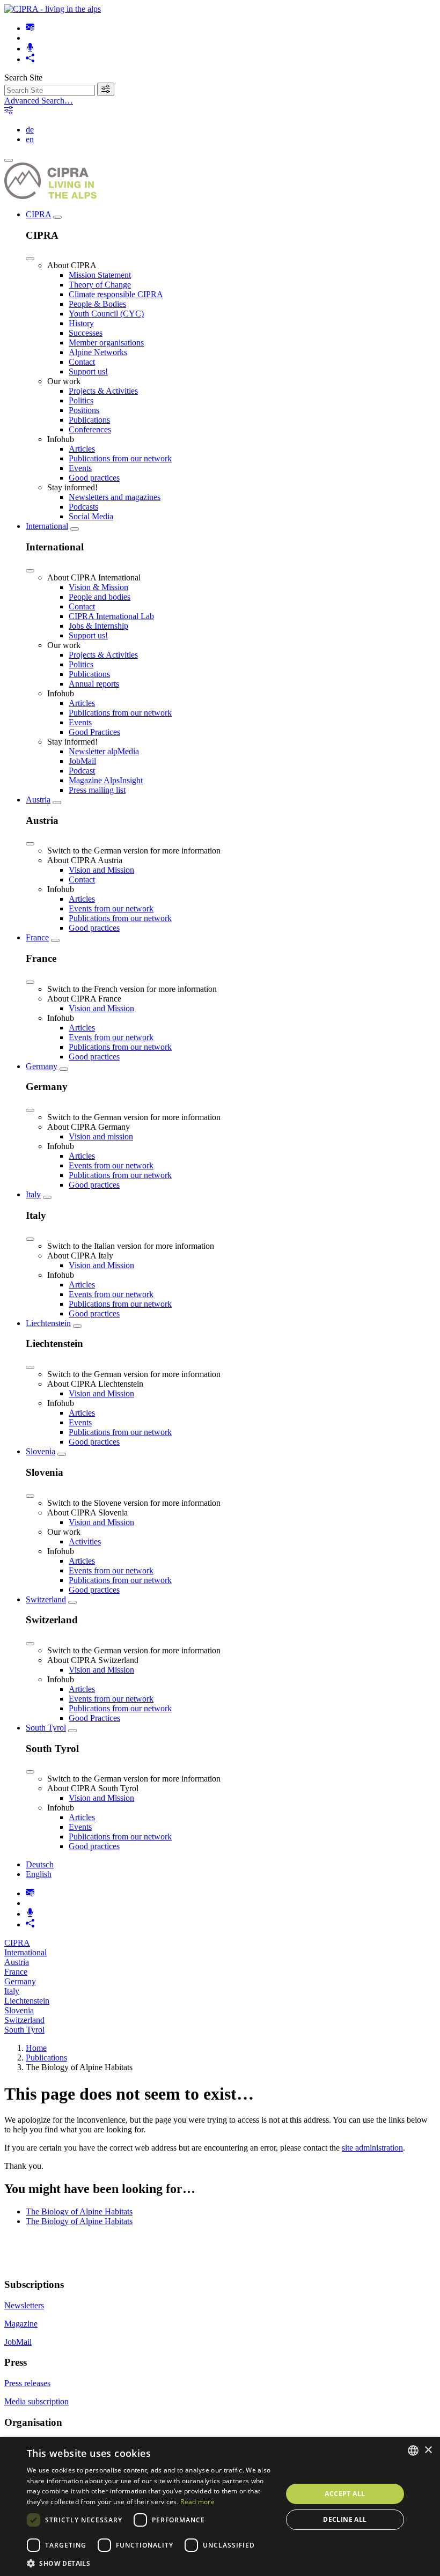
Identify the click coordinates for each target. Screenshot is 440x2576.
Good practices (94, 478)
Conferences (90, 429)
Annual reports (94, 684)
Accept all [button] (345, 2494)
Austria (38, 800)
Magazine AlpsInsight (106, 780)
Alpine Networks (98, 352)
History (81, 323)
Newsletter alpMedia (104, 751)
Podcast (82, 771)
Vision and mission (101, 1136)
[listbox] (413, 2450)
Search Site (23, 78)
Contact (82, 362)
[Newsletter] (30, 28)
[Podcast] (30, 49)
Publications (89, 420)
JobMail (82, 761)
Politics (81, 400)
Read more (197, 2502)
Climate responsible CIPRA (116, 294)
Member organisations (106, 343)
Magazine (21, 2324)
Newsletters (24, 2305)
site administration (372, 2148)
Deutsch (40, 1864)
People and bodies (100, 597)
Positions (84, 410)
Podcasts (83, 507)
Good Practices (94, 732)
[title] (106, 89)
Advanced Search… (39, 101)
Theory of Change (100, 285)
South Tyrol (46, 1728)
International (47, 526)
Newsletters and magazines (115, 497)
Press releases (27, 2383)
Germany (42, 1066)
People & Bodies (97, 304)
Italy (33, 1194)
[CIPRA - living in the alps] (53, 9)
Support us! (88, 371)
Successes (86, 333)
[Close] (30, 259)
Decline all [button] (345, 2519)
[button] (151, 2563)
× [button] (428, 2450)
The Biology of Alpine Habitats (79, 2211)
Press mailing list (97, 790)
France (37, 937)
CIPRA (38, 214)
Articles (82, 449)
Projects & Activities (103, 391)
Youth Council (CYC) (106, 314)
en (30, 139)
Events (80, 468)
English (39, 1874)
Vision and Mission (101, 870)
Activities (85, 1541)
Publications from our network (120, 458)
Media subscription (36, 2401)
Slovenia (41, 1451)
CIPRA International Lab (111, 616)
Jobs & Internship (98, 626)
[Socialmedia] (30, 59)
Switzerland (46, 1599)
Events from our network (111, 908)
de (30, 130)
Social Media (91, 516)
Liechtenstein (48, 1323)
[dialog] (220, 2507)
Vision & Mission (98, 587)
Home (36, 2048)
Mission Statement (100, 275)
